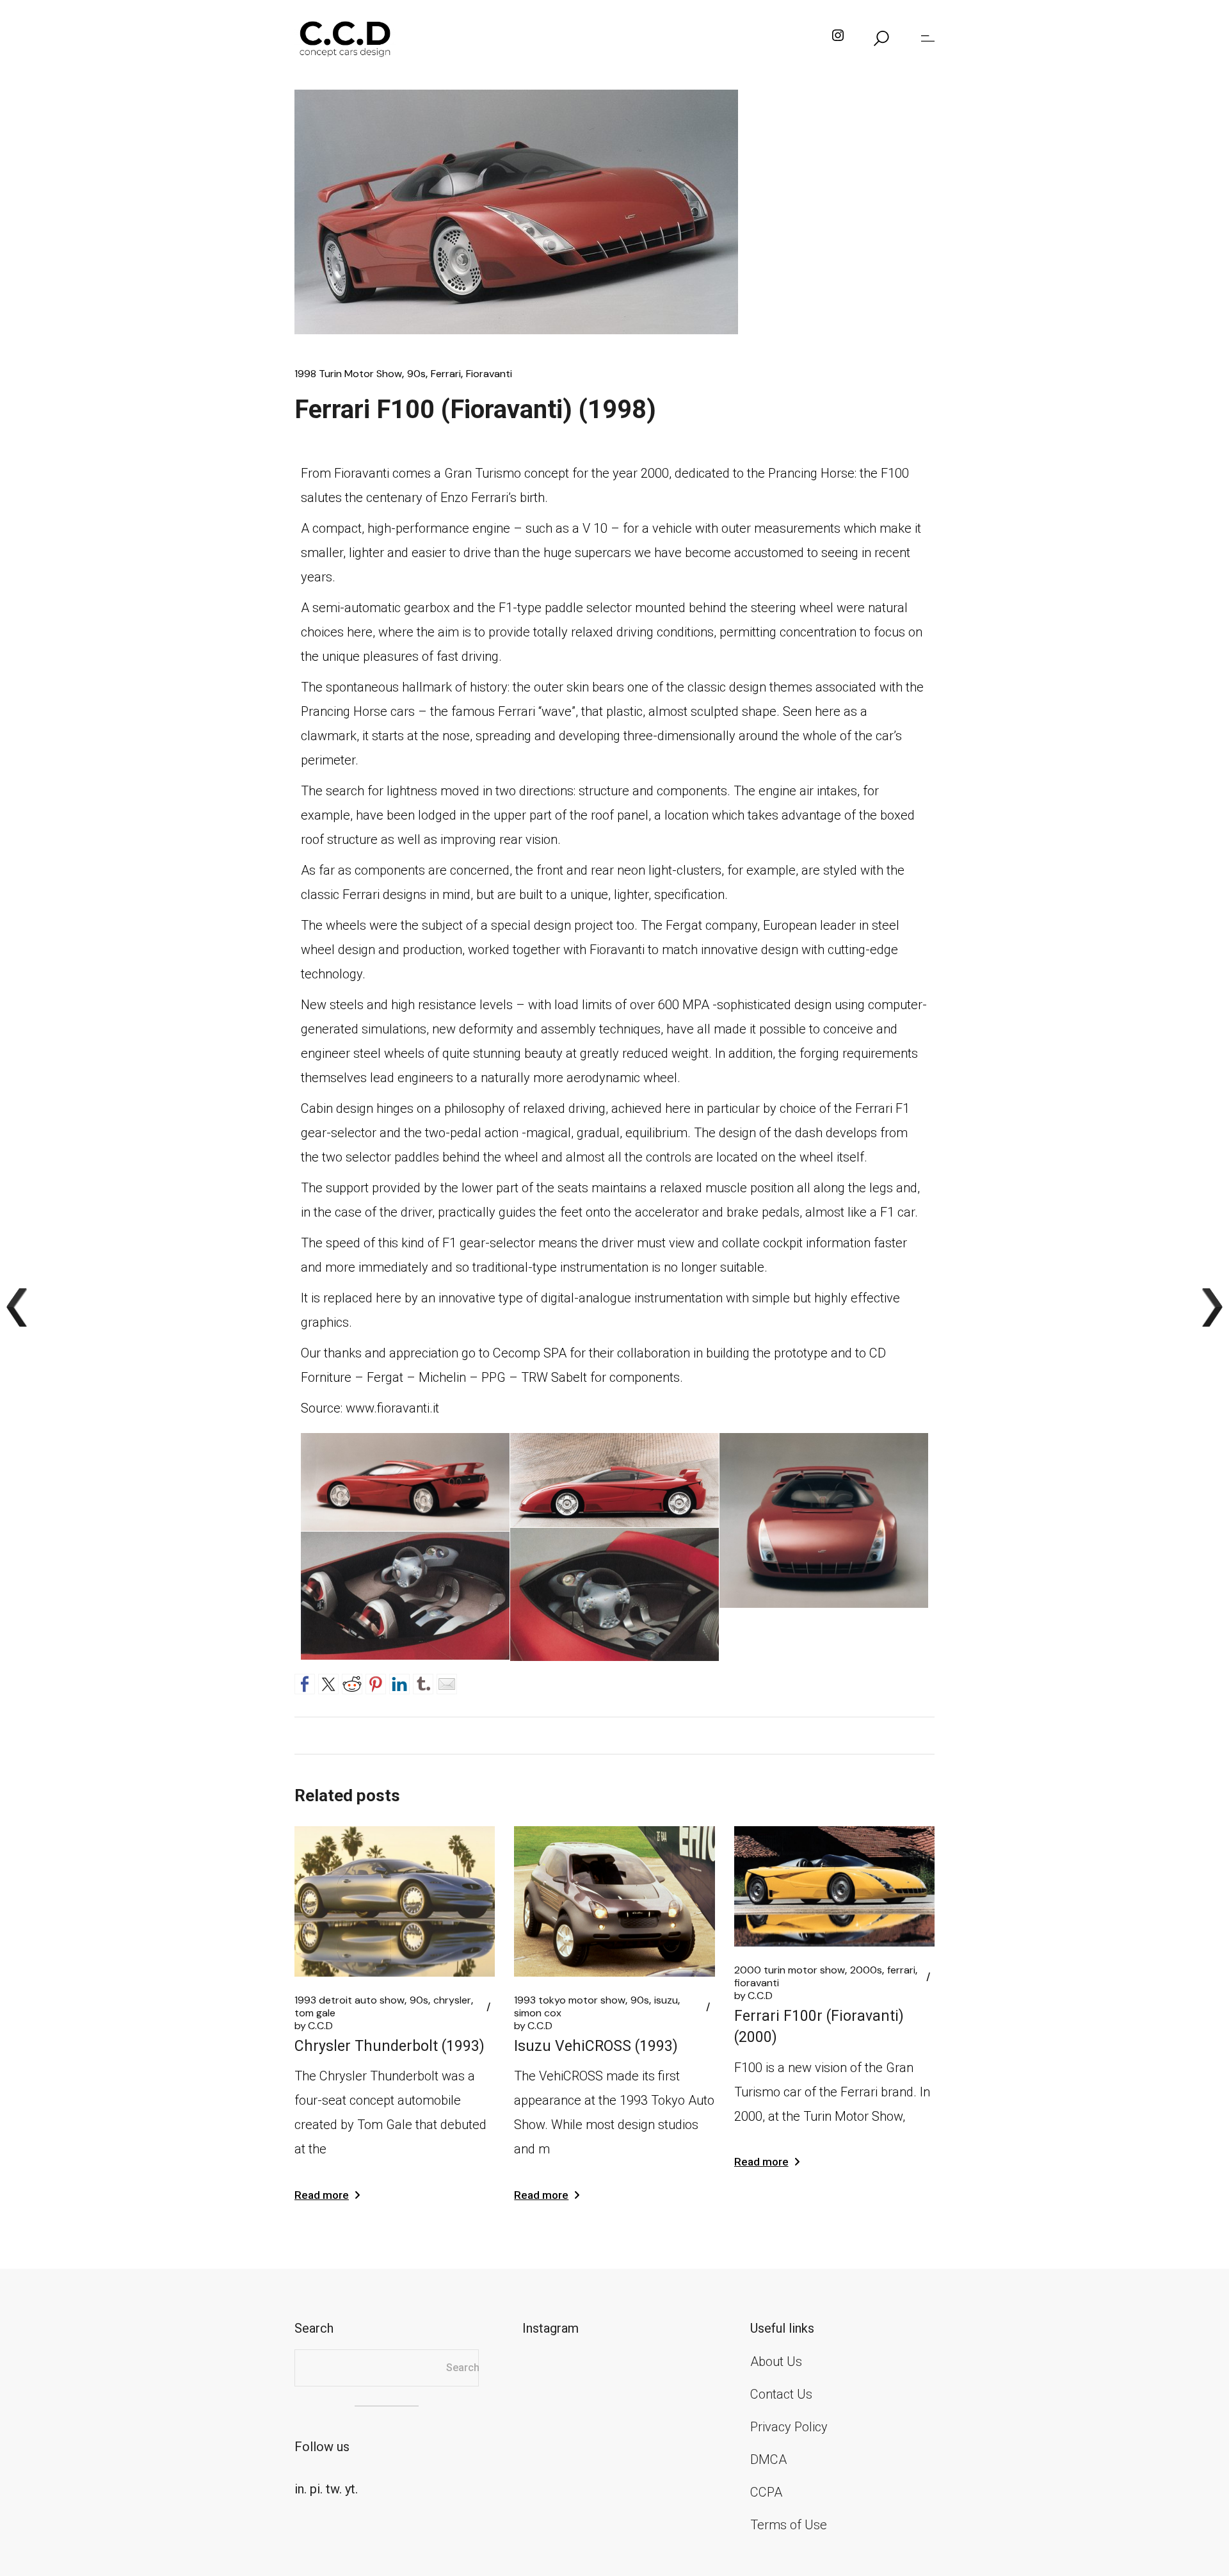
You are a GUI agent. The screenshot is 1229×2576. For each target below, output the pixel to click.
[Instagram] (838, 38)
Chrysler (452, 2000)
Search (463, 2368)
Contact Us (781, 2394)
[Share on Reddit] (352, 1682)
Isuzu (666, 2000)
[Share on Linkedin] (399, 1682)
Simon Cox (538, 2013)
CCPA (766, 2492)
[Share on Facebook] (305, 1682)
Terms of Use (789, 2525)
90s (416, 374)
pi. (316, 2489)
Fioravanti (489, 374)
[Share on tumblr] (423, 1682)
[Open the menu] (928, 38)
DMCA (768, 2459)
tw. (334, 2489)
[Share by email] (447, 1682)
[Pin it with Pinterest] (376, 1682)
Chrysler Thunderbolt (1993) (390, 2046)
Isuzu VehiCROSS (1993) (596, 2046)
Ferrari (446, 374)
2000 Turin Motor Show (790, 1970)
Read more (322, 2195)
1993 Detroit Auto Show (349, 2000)
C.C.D (314, 2026)
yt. (351, 2489)
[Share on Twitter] (328, 1682)
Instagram (550, 2328)
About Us (776, 2361)
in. (301, 2489)
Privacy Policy (789, 2427)
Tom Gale (315, 2013)
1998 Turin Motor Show (348, 374)
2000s (866, 1970)
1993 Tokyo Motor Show (570, 2000)
